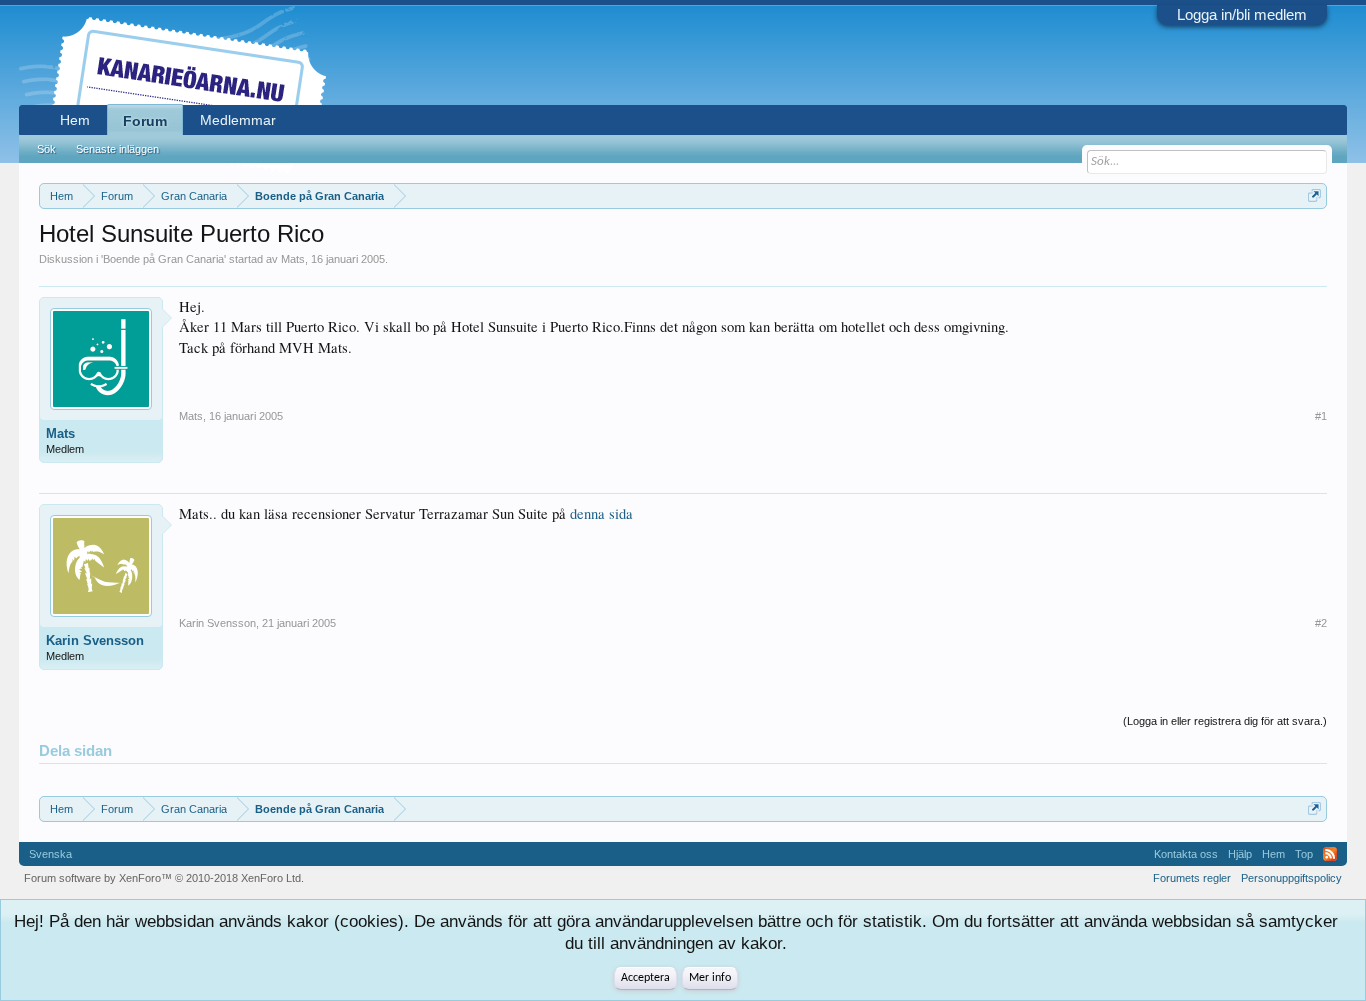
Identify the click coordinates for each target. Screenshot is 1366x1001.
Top (1304, 854)
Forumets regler (1192, 878)
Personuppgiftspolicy (1291, 878)
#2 (1321, 623)
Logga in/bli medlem (1242, 14)
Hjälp (1240, 854)
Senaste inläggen (117, 149)
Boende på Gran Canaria (163, 259)
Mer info (710, 978)
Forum (145, 121)
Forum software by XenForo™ (164, 878)
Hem (75, 120)
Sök (46, 149)
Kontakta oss (1186, 854)
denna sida (601, 513)
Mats (293, 259)
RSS (1330, 854)
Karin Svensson (95, 640)
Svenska (50, 854)
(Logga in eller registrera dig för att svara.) (1225, 721)
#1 (1321, 416)
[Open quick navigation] (1314, 195)
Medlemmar (238, 120)
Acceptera (645, 978)
